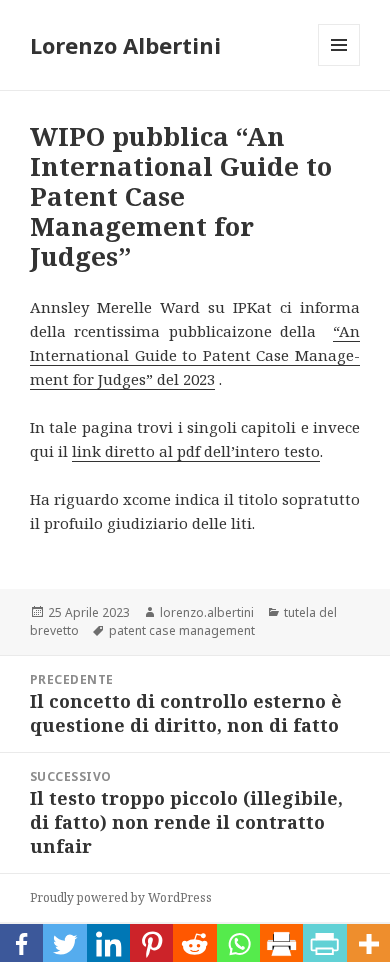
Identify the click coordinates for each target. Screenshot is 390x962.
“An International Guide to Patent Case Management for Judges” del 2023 (195, 355)
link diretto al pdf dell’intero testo (196, 451)
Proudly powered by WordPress (121, 897)
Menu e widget (339, 65)
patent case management (182, 630)
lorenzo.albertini (207, 612)
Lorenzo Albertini (125, 45)
